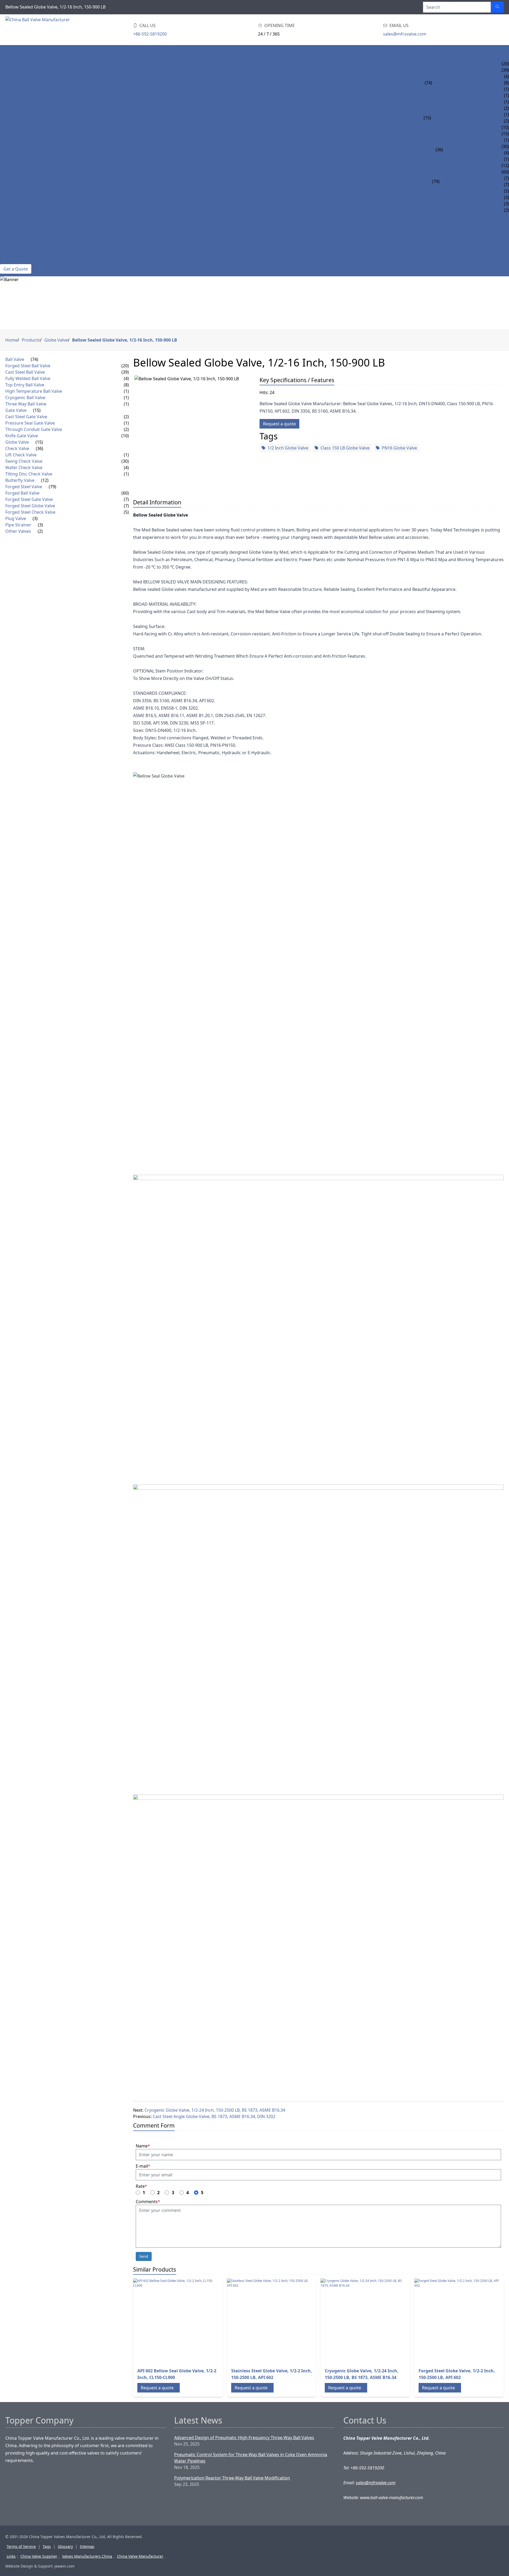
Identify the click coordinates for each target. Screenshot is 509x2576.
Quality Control (19, 248)
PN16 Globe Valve (399, 448)
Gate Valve (12, 108)
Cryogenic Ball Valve (456, 95)
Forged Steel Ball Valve (459, 64)
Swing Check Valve (464, 146)
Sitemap (87, 2546)
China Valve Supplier (39, 2556)
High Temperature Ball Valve (465, 89)
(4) (126, 378)
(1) (126, 391)
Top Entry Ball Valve (455, 83)
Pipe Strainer (15, 204)
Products (11, 57)
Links (11, 2556)
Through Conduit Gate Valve (464, 121)
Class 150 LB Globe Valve (345, 448)
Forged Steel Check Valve (468, 191)
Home (6, 51)
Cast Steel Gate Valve (455, 108)
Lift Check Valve (461, 140)
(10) (125, 436)
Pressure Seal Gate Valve (459, 115)
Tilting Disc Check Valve (470, 159)
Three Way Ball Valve (455, 102)
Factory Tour (16, 235)
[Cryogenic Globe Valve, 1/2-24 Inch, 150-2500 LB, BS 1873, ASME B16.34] (363, 2321)
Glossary (65, 2546)
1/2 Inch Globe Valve (288, 448)
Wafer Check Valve (464, 153)
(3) (35, 518)
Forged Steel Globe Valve (468, 185)
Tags (47, 2546)
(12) (45, 480)
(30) (125, 461)
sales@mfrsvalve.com (405, 34)
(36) (439, 150)
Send (144, 2256)
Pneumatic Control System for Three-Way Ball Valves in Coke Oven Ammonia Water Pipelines (251, 2458)
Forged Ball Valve (460, 172)
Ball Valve (11, 64)
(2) (126, 417)
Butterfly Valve (18, 165)
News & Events (16, 216)
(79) (436, 181)
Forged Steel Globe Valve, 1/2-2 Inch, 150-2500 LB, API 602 (457, 2374)
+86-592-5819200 (150, 34)
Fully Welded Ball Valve (459, 76)
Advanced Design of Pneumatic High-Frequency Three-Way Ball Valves (244, 2438)
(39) (125, 372)
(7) (126, 499)
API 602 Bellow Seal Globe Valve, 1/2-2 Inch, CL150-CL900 (177, 2374)
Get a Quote (16, 269)
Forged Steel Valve (21, 172)
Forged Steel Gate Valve (467, 178)
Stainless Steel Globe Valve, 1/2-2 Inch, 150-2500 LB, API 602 (272, 2374)
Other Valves (15, 210)
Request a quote (279, 424)
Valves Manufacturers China (87, 2556)
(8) (126, 385)
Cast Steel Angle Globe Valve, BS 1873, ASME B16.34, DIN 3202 (214, 2116)
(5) (126, 512)
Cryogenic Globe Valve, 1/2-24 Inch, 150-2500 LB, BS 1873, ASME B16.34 (215, 2110)
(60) (125, 493)
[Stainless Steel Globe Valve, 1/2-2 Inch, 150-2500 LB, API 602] (269, 2321)
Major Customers (20, 242)
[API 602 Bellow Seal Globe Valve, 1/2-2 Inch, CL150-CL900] (175, 2321)
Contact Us (13, 261)
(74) (428, 83)
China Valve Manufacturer (140, 2556)
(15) (427, 118)
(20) (125, 366)
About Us (10, 223)
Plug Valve (12, 197)
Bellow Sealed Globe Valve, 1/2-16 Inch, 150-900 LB (125, 340)
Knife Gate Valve (449, 127)
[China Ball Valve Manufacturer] (39, 30)
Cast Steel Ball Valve (455, 70)
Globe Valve (14, 134)
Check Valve (13, 140)
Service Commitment (24, 255)
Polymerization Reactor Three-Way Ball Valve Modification (232, 2478)
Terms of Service (21, 2546)
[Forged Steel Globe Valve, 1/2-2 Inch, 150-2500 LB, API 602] (457, 2321)
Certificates (14, 229)
